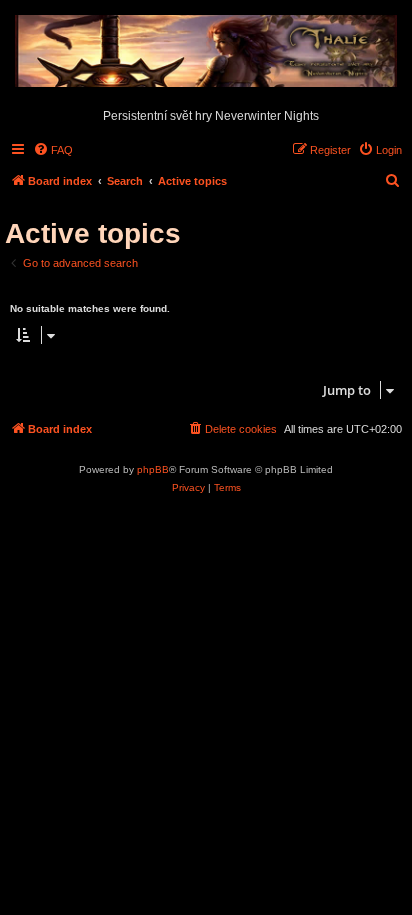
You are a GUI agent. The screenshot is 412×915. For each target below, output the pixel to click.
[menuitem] (53, 150)
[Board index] (206, 52)
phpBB (153, 469)
